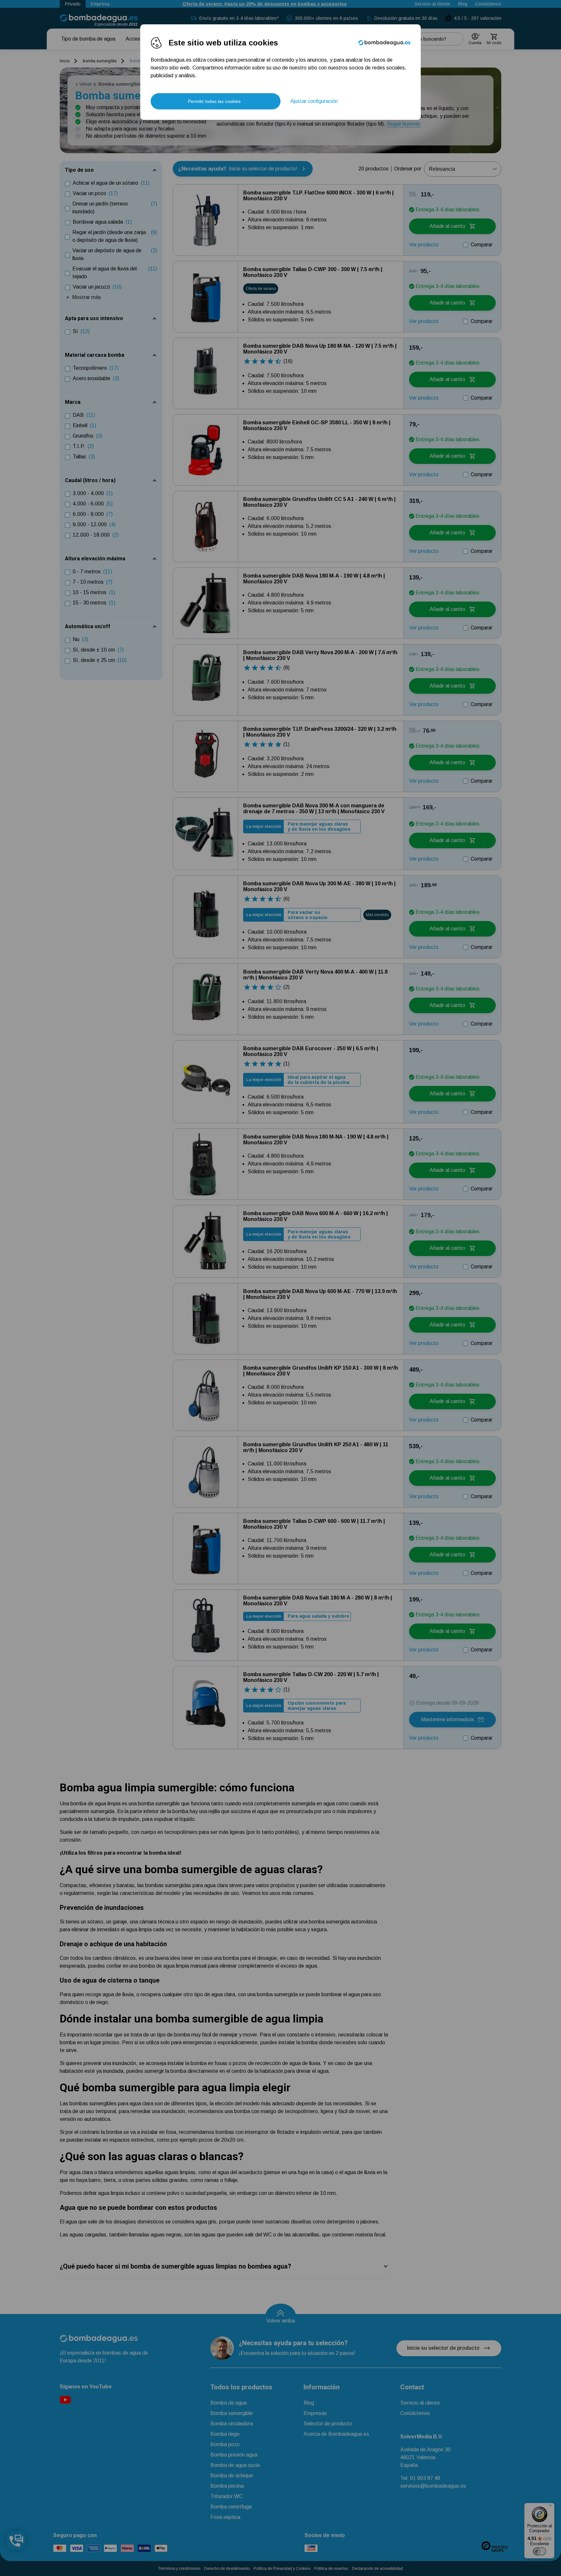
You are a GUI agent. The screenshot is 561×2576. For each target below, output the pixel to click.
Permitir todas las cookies (214, 101)
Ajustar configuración (314, 101)
